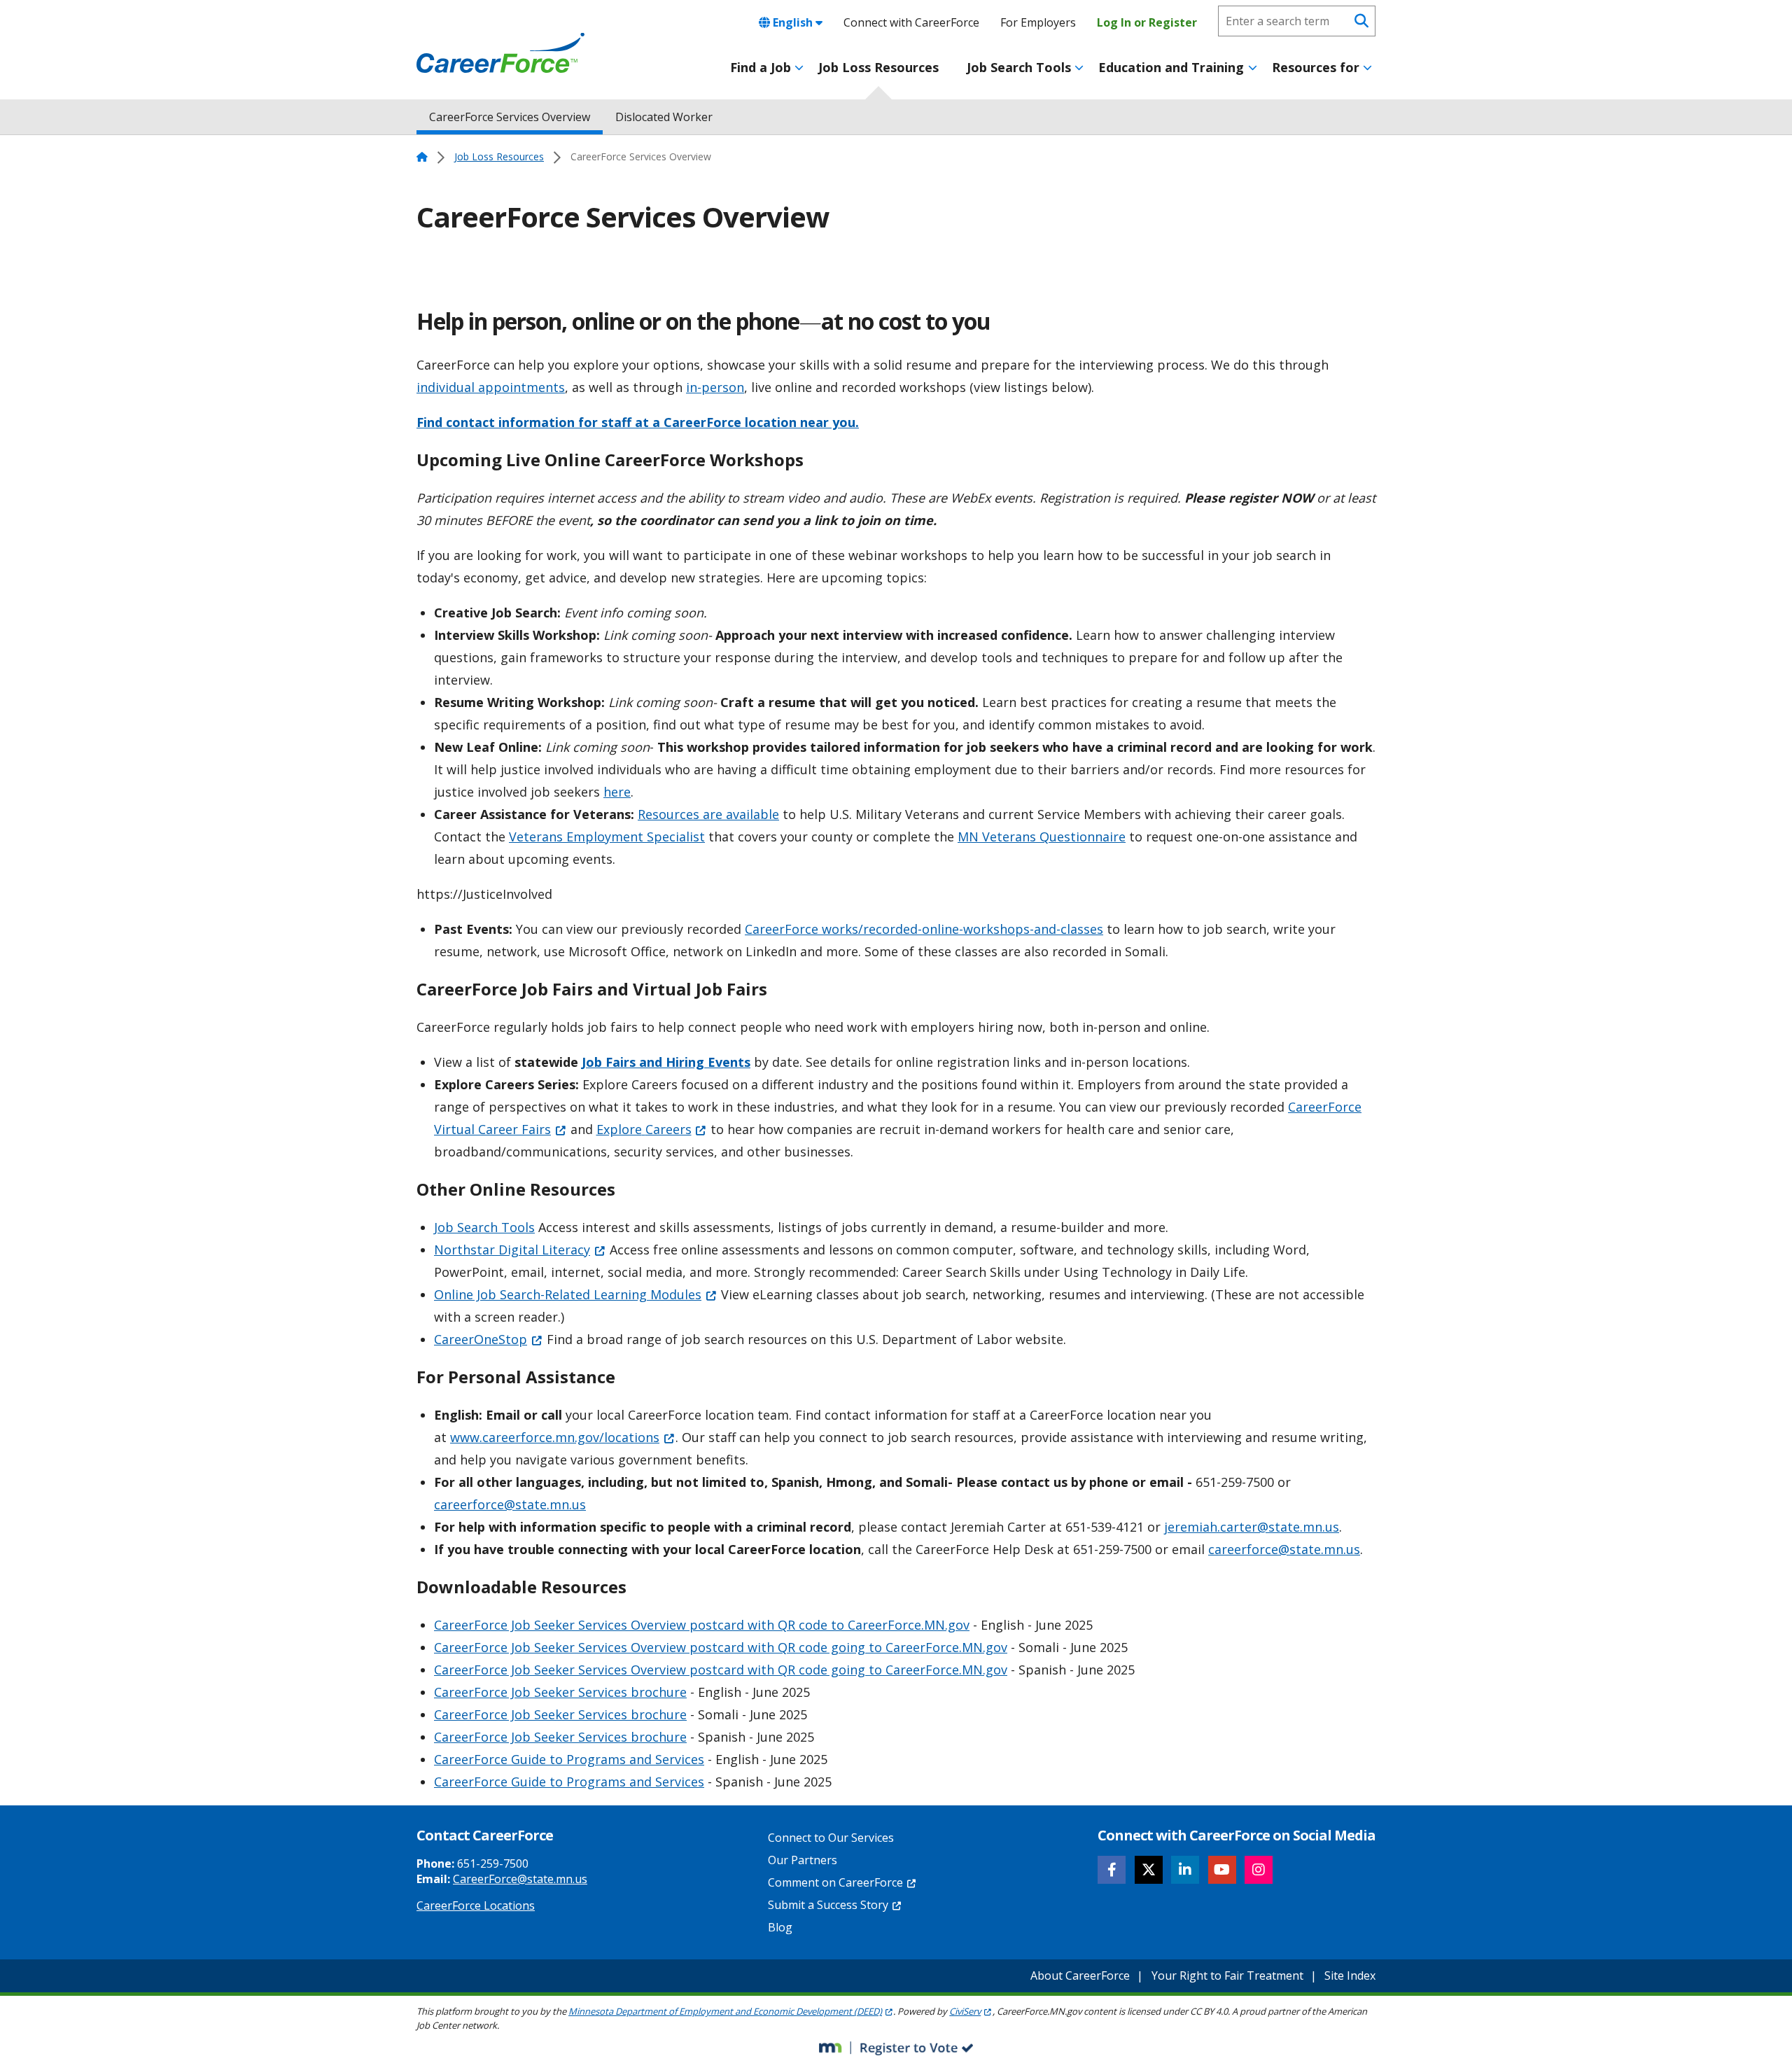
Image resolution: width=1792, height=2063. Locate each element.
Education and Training (1171, 67)
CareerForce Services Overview (510, 117)
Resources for (1316, 67)
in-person (715, 387)
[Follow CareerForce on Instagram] (1259, 1870)
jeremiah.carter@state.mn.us (1252, 1527)
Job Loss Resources (878, 67)
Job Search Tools (1019, 67)
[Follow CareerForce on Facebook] (1112, 1870)
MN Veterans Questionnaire (1042, 837)
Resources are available (708, 814)
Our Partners (803, 1860)
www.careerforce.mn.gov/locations (555, 1437)
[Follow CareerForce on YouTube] (1222, 1870)
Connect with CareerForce (911, 22)
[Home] (500, 53)
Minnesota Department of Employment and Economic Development (725, 2011)
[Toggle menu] (799, 68)
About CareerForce (1080, 1975)
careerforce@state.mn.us (510, 1504)
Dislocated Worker (664, 117)
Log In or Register (1147, 22)
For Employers (1038, 22)
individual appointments (491, 387)
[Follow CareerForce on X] (1149, 1870)
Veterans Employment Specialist (607, 837)
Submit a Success (828, 1905)
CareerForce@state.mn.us (520, 1879)
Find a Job (761, 67)
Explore (644, 1129)
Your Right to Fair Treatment (1227, 1975)
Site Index (1350, 1975)
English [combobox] (793, 22)
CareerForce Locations (476, 1905)
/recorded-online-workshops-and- (959, 929)
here (617, 792)
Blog (780, 1927)
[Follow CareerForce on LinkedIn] (1185, 1870)
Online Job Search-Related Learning (568, 1294)
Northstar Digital (512, 1250)
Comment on (835, 1882)
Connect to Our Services (831, 1838)
